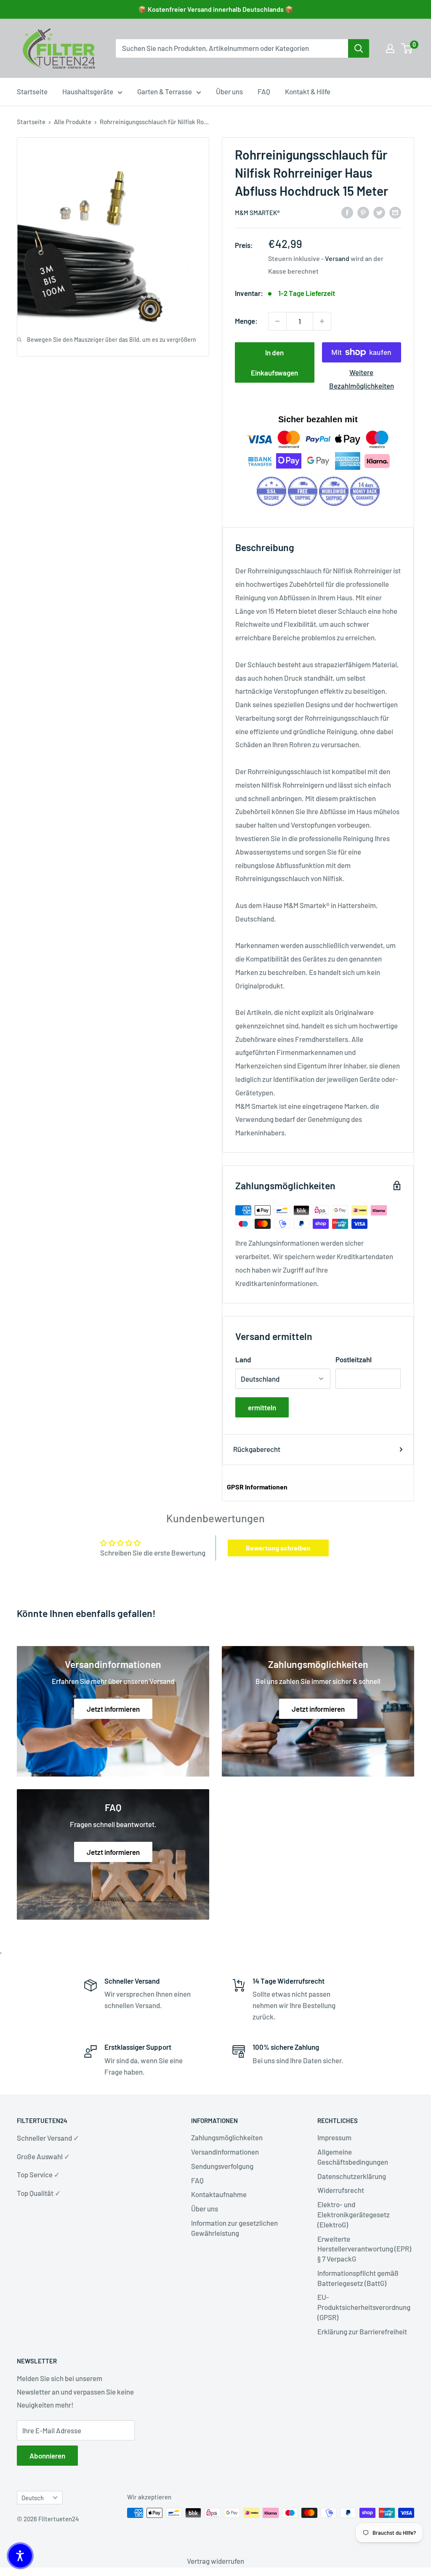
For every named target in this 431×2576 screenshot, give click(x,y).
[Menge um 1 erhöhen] (322, 321)
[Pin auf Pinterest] (363, 212)
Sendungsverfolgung (222, 2166)
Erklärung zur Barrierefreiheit (362, 2331)
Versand (337, 258)
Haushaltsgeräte (88, 91)
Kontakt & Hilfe (308, 91)
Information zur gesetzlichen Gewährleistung (234, 2228)
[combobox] (232, 48)
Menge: (246, 321)
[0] (407, 48)
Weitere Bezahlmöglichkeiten (362, 379)
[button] (20, 2556)
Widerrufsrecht (341, 2190)
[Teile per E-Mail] (395, 212)
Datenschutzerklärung (352, 2176)
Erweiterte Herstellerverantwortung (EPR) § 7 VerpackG (364, 2249)
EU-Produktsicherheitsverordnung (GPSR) (364, 2307)
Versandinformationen (225, 2152)
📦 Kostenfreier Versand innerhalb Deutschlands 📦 (216, 9)
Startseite (32, 91)
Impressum (334, 2137)
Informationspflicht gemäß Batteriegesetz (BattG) (358, 2278)
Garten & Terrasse (165, 91)
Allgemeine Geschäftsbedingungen (353, 2157)
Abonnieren (47, 2456)
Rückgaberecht (257, 1449)
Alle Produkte (73, 122)
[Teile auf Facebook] (347, 212)
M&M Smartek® (257, 213)
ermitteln (262, 1407)
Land (243, 1359)
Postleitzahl (354, 1359)
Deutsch (33, 2498)
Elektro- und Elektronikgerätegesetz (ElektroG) (354, 2214)
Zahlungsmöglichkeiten (227, 2137)
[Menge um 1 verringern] (277, 321)
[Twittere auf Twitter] (379, 212)
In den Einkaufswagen (274, 362)
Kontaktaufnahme (219, 2194)
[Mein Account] (390, 48)
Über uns (229, 91)
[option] (359, 48)
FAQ (264, 91)
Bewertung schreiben (278, 1548)
